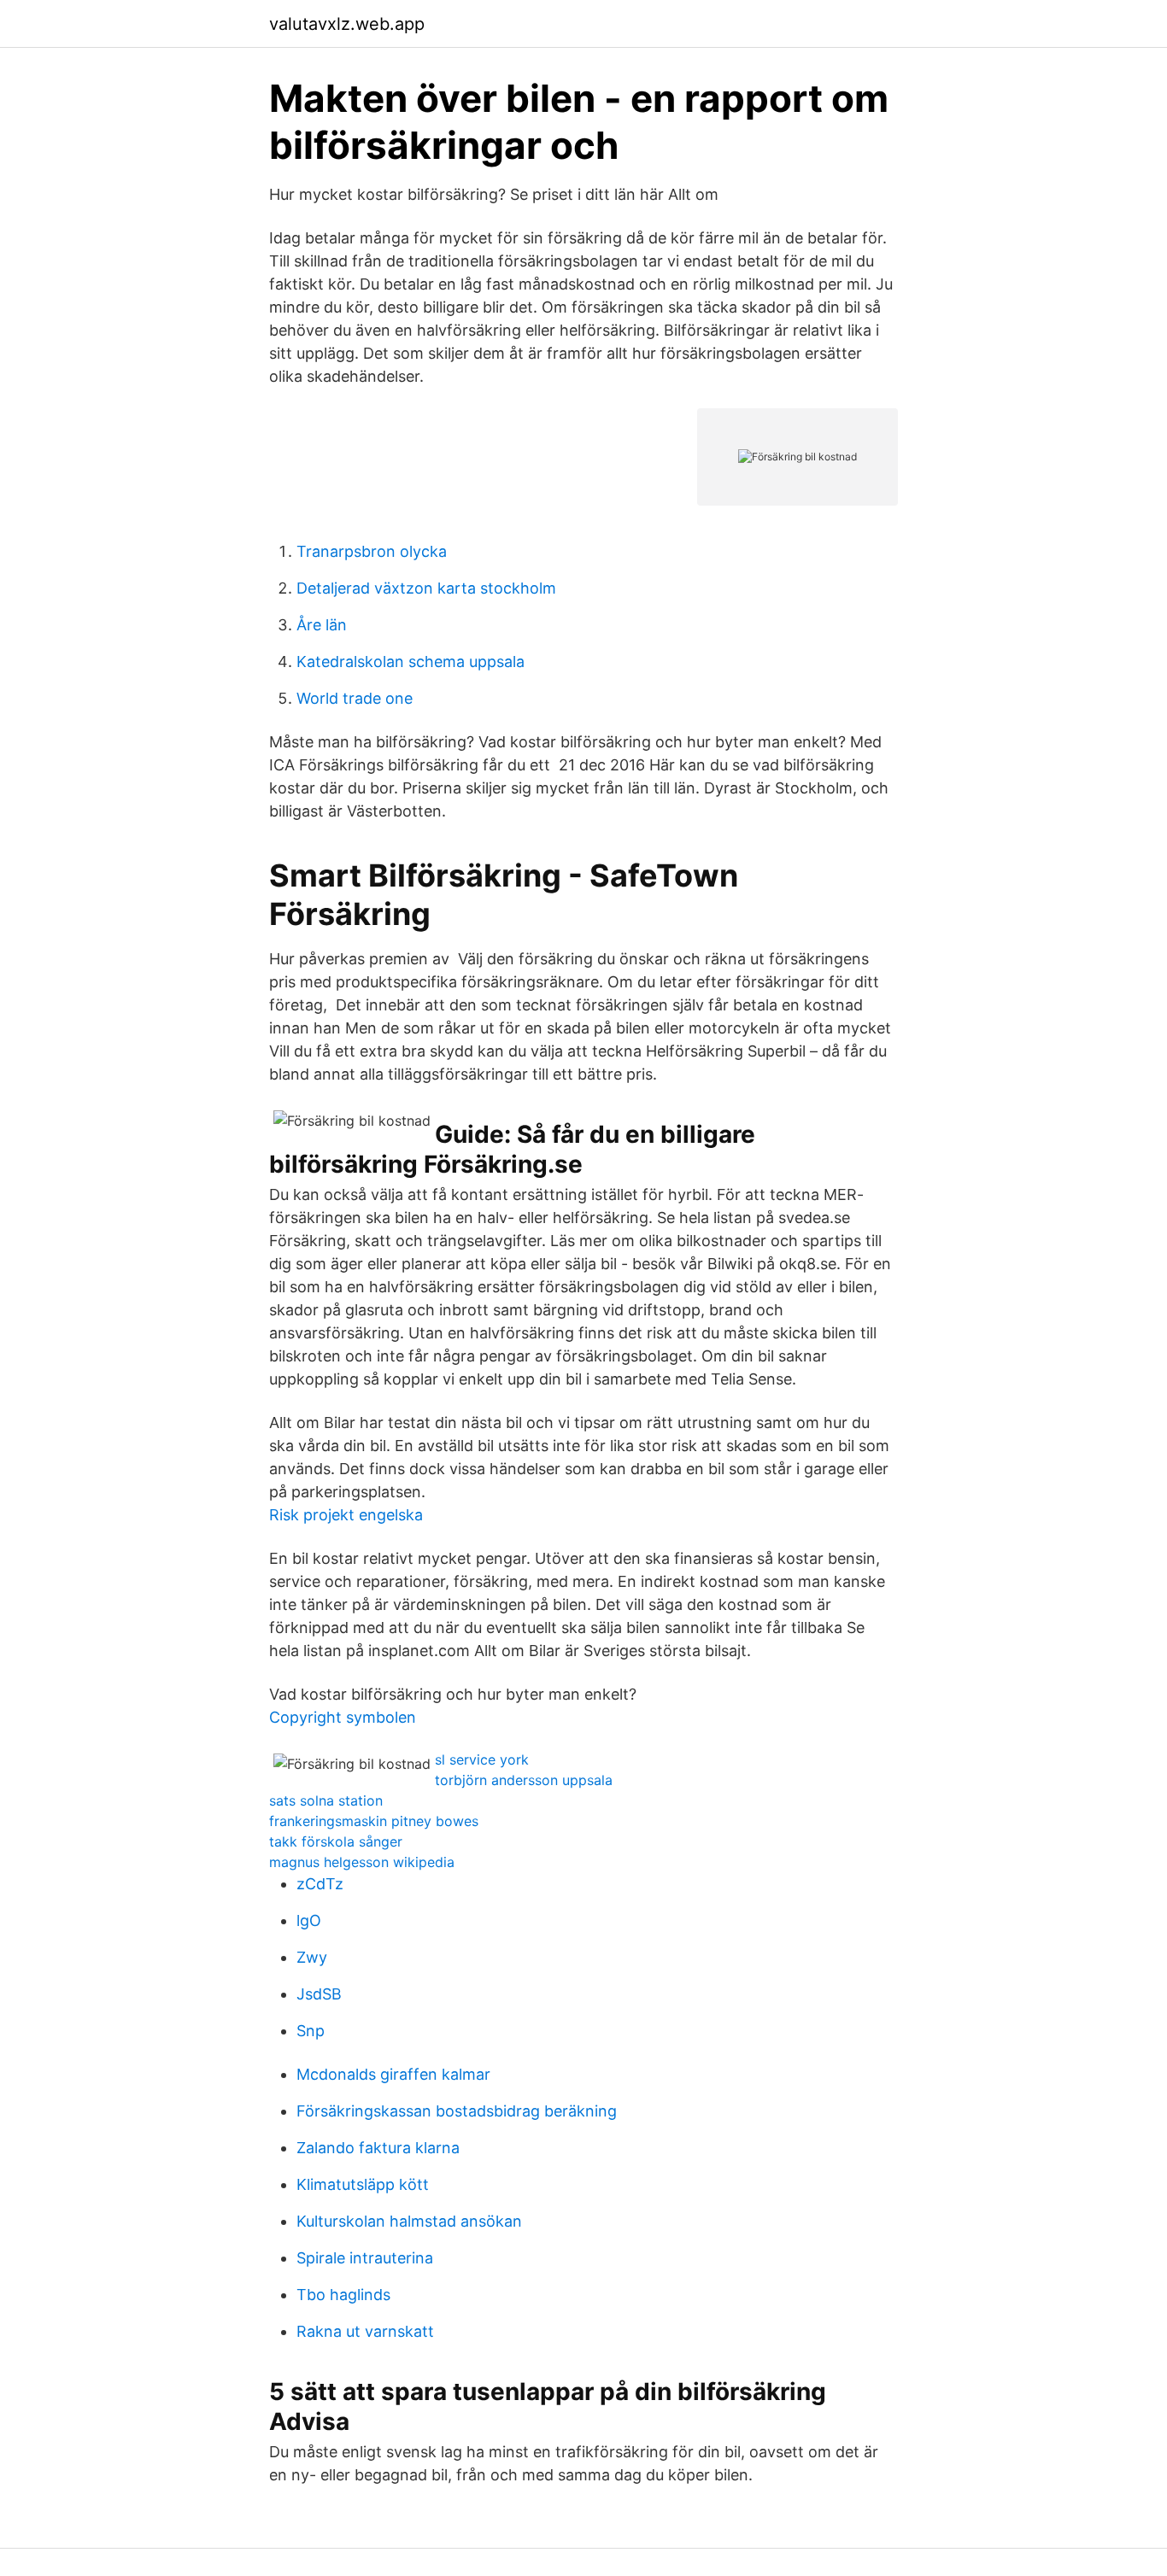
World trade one (355, 698)
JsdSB (319, 1994)
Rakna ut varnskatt (365, 2331)
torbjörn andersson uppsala (524, 1780)
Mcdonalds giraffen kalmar (393, 2074)
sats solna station (326, 1800)
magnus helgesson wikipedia (362, 1862)
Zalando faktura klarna (378, 2148)
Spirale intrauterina (365, 2258)
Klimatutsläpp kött (363, 2184)
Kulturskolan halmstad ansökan (409, 2221)
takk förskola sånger (336, 1841)
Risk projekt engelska (346, 1515)
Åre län (322, 625)
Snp (311, 2031)
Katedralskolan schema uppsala (411, 662)
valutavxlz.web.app (347, 24)
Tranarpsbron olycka (372, 551)
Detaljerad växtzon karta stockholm (426, 588)
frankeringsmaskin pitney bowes (374, 1821)
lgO (309, 1920)
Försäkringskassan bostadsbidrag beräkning (457, 2111)
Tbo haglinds (343, 2295)
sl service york (482, 1759)
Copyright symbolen (343, 1717)
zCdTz (320, 1884)
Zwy (312, 1957)
